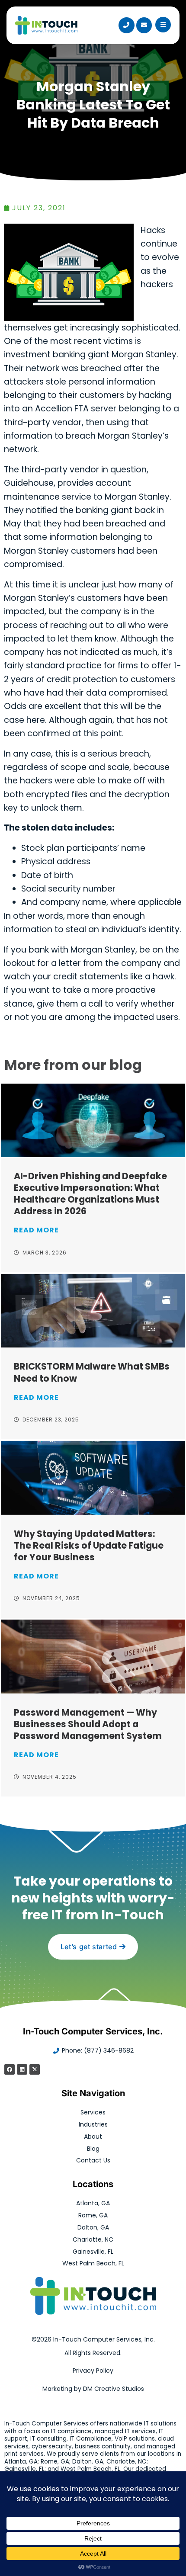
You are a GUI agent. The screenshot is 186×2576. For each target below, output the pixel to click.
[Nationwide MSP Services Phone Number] (126, 25)
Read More (36, 1230)
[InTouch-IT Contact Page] (144, 25)
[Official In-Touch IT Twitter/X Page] (35, 2069)
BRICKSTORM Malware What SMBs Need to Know (92, 1372)
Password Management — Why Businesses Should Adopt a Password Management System (88, 1724)
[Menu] (163, 25)
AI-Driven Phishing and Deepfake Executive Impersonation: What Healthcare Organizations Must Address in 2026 (90, 1193)
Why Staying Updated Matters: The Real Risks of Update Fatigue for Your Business (89, 1545)
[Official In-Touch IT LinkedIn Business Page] (22, 2069)
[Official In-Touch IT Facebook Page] (10, 2069)
